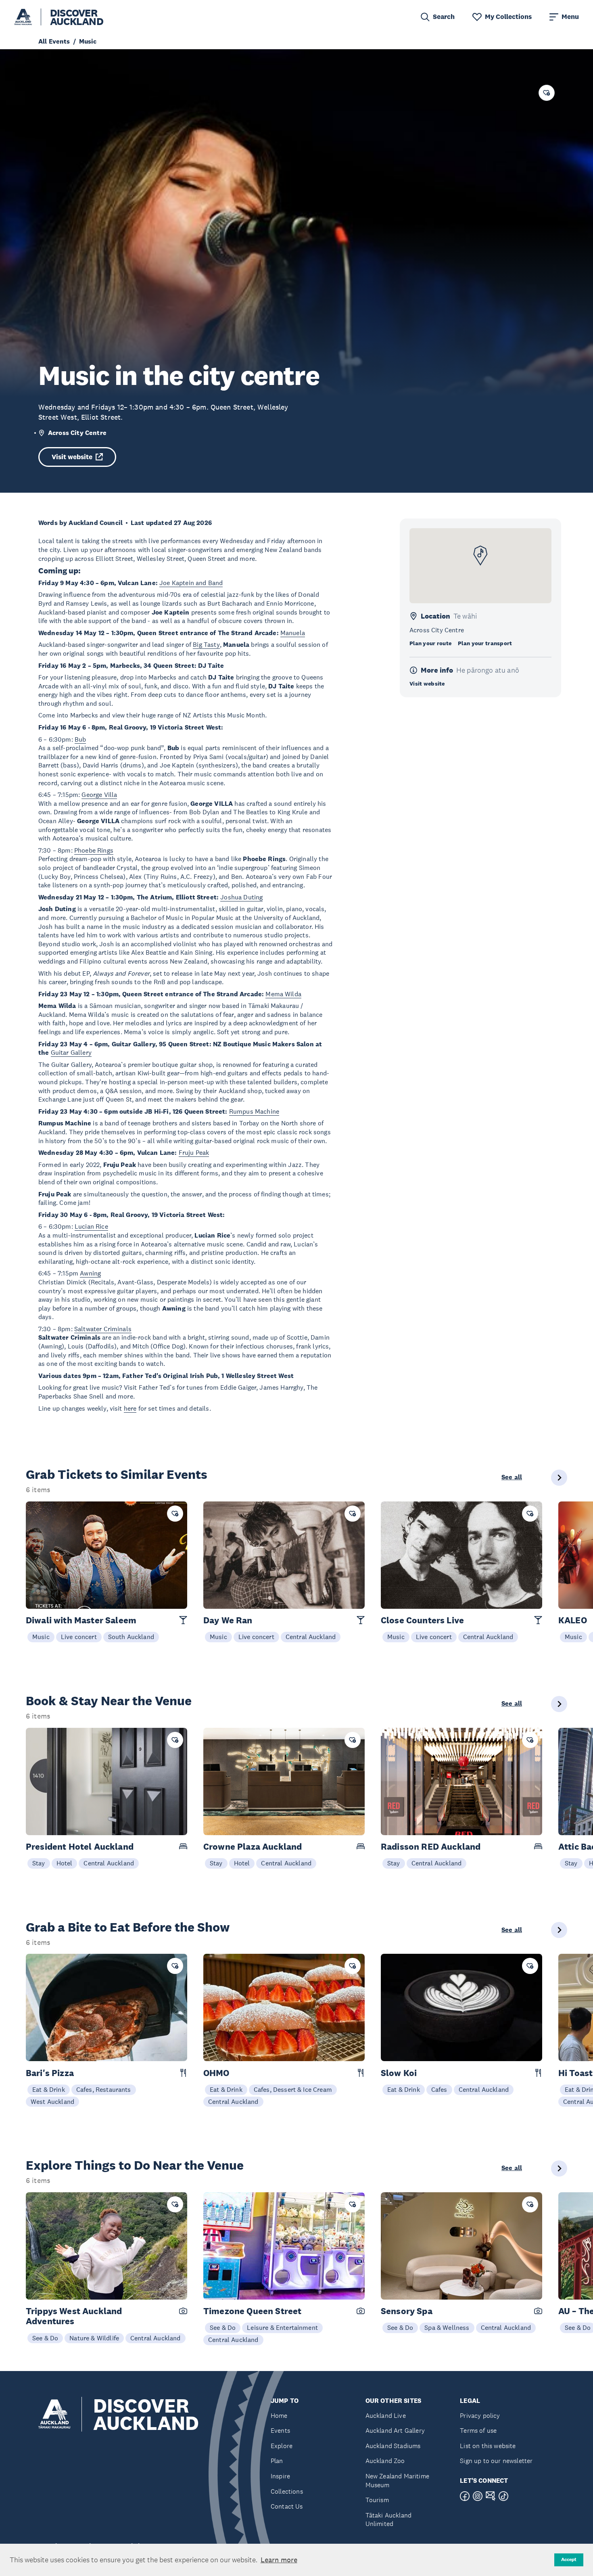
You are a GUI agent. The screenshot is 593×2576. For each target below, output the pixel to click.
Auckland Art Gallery (395, 2431)
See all (512, 1477)
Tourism (377, 2500)
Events (280, 2431)
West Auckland (52, 2101)
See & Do (45, 2338)
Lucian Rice (91, 1226)
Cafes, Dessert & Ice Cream (293, 2089)
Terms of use (478, 2431)
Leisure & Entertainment (282, 2327)
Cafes (439, 2089)
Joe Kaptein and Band (191, 583)
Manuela (293, 633)
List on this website (488, 2446)
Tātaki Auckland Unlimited (388, 2520)
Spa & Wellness (447, 2327)
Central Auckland (311, 1637)
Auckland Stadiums (393, 2446)
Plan (277, 2461)
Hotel (65, 1863)
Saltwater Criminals (103, 1329)
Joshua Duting (241, 897)
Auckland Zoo (385, 2461)
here (130, 1408)
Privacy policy (480, 2416)
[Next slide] (559, 1478)
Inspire (280, 2476)
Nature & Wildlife (94, 2338)
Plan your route (430, 643)
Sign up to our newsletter (496, 2461)
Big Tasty (206, 644)
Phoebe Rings (94, 850)
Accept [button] (569, 2559)
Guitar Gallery (71, 1052)
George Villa (99, 795)
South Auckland (131, 1637)
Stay (39, 1863)
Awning (90, 1273)
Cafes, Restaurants (104, 2089)
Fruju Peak (194, 1152)
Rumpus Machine (254, 1111)
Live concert (79, 1637)
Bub (80, 739)
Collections (287, 2491)
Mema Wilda (283, 994)
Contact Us (287, 2506)
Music (41, 1637)
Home (279, 2416)
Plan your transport (485, 643)
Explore (282, 2446)
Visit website (72, 457)
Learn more (279, 2560)
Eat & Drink (49, 2089)
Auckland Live (386, 2416)
